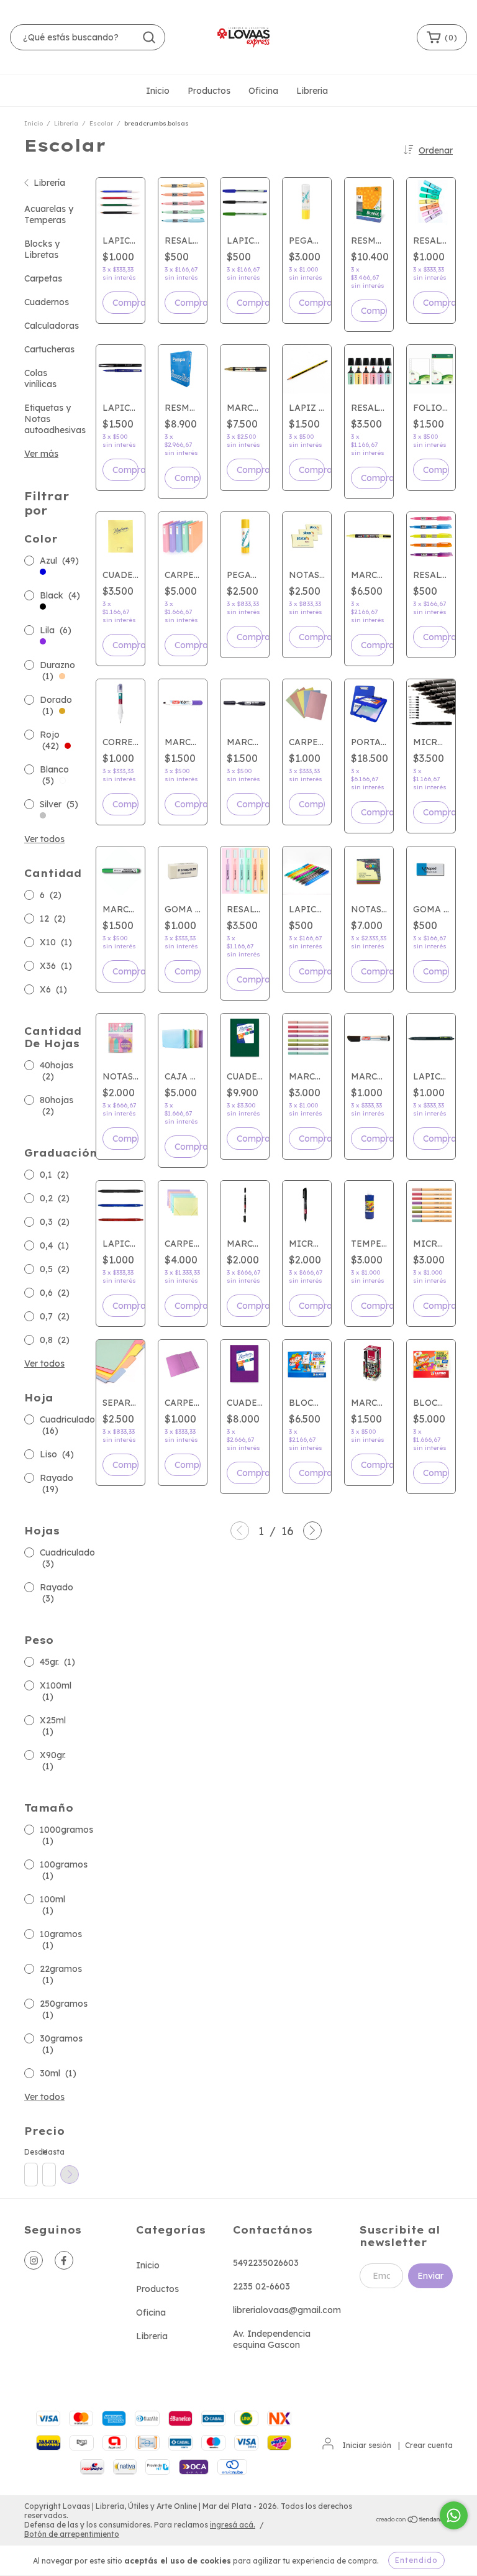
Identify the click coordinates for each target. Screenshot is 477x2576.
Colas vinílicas (40, 378)
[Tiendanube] (414, 2520)
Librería (66, 123)
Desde (30, 2152)
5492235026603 (266, 2263)
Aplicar (70, 2175)
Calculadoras (52, 326)
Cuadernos (47, 302)
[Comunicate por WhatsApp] (454, 2515)
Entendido (416, 2560)
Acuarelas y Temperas (49, 214)
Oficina (263, 91)
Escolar (101, 123)
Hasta (48, 2152)
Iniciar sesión (367, 2445)
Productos (209, 91)
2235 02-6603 (261, 2286)
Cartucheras (49, 349)
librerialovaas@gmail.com (287, 2310)
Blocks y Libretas (42, 249)
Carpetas (43, 278)
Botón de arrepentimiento (72, 2534)
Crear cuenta (429, 2445)
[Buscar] (149, 37)
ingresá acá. (233, 2525)
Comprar (125, 303)
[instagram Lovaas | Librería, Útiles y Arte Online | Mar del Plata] (34, 2260)
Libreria (312, 91)
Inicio (158, 91)
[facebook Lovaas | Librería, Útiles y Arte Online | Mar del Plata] (64, 2260)
